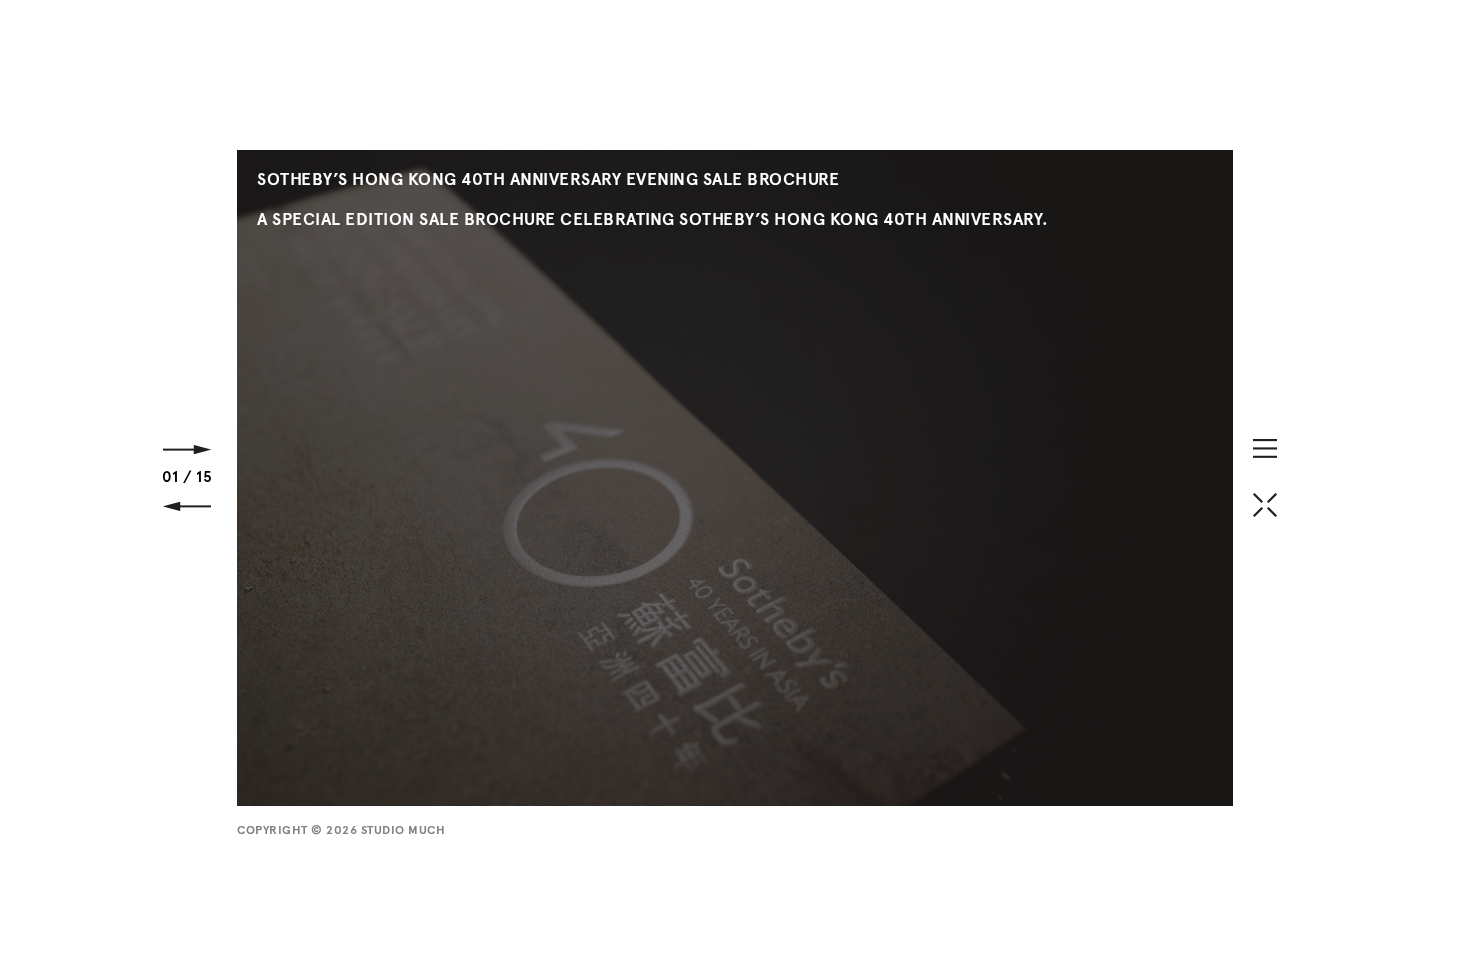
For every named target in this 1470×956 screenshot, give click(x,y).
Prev (187, 506)
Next (187, 449)
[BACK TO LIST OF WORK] (1265, 505)
